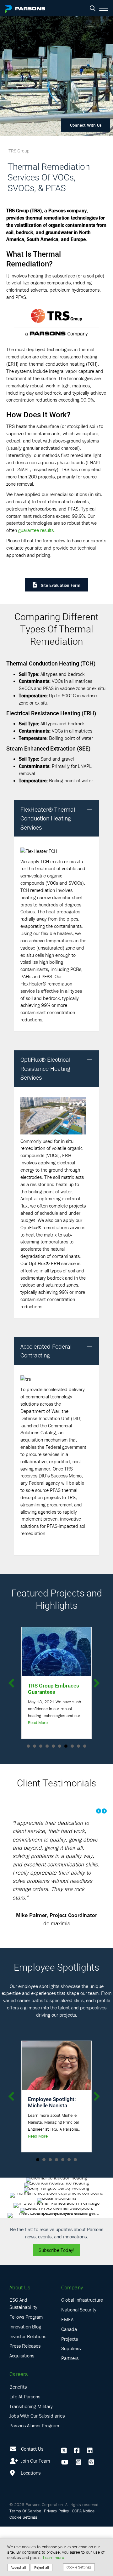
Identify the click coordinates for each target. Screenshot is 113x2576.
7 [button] (66, 1746)
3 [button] (41, 1746)
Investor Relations (28, 2336)
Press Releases (25, 2346)
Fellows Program (26, 2317)
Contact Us (32, 2449)
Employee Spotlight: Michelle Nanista (52, 2102)
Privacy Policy (56, 2511)
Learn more (54, 2557)
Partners (70, 2358)
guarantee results (36, 530)
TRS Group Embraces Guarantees (54, 1689)
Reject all (42, 2567)
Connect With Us (86, 125)
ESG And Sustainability (23, 2303)
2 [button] (35, 1746)
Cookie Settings (23, 2517)
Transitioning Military (31, 2406)
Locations (30, 2473)
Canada (69, 2329)
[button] (90, 810)
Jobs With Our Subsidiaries (37, 2416)
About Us (20, 2287)
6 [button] (60, 1746)
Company (72, 2287)
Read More (38, 1722)
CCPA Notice (83, 2511)
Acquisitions (22, 2356)
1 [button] (28, 1746)
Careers (19, 2374)
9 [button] (78, 1746)
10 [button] (85, 1746)
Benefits (18, 2387)
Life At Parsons (25, 2396)
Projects (70, 2339)
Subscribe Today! (56, 2250)
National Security (79, 2310)
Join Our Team (35, 2461)
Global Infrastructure (82, 2300)
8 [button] (72, 1746)
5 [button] (53, 1746)
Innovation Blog (25, 2327)
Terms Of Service (25, 2511)
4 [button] (47, 1746)
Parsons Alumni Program (34, 2425)
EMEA (67, 2319)
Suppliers (71, 2348)
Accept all (18, 2567)
